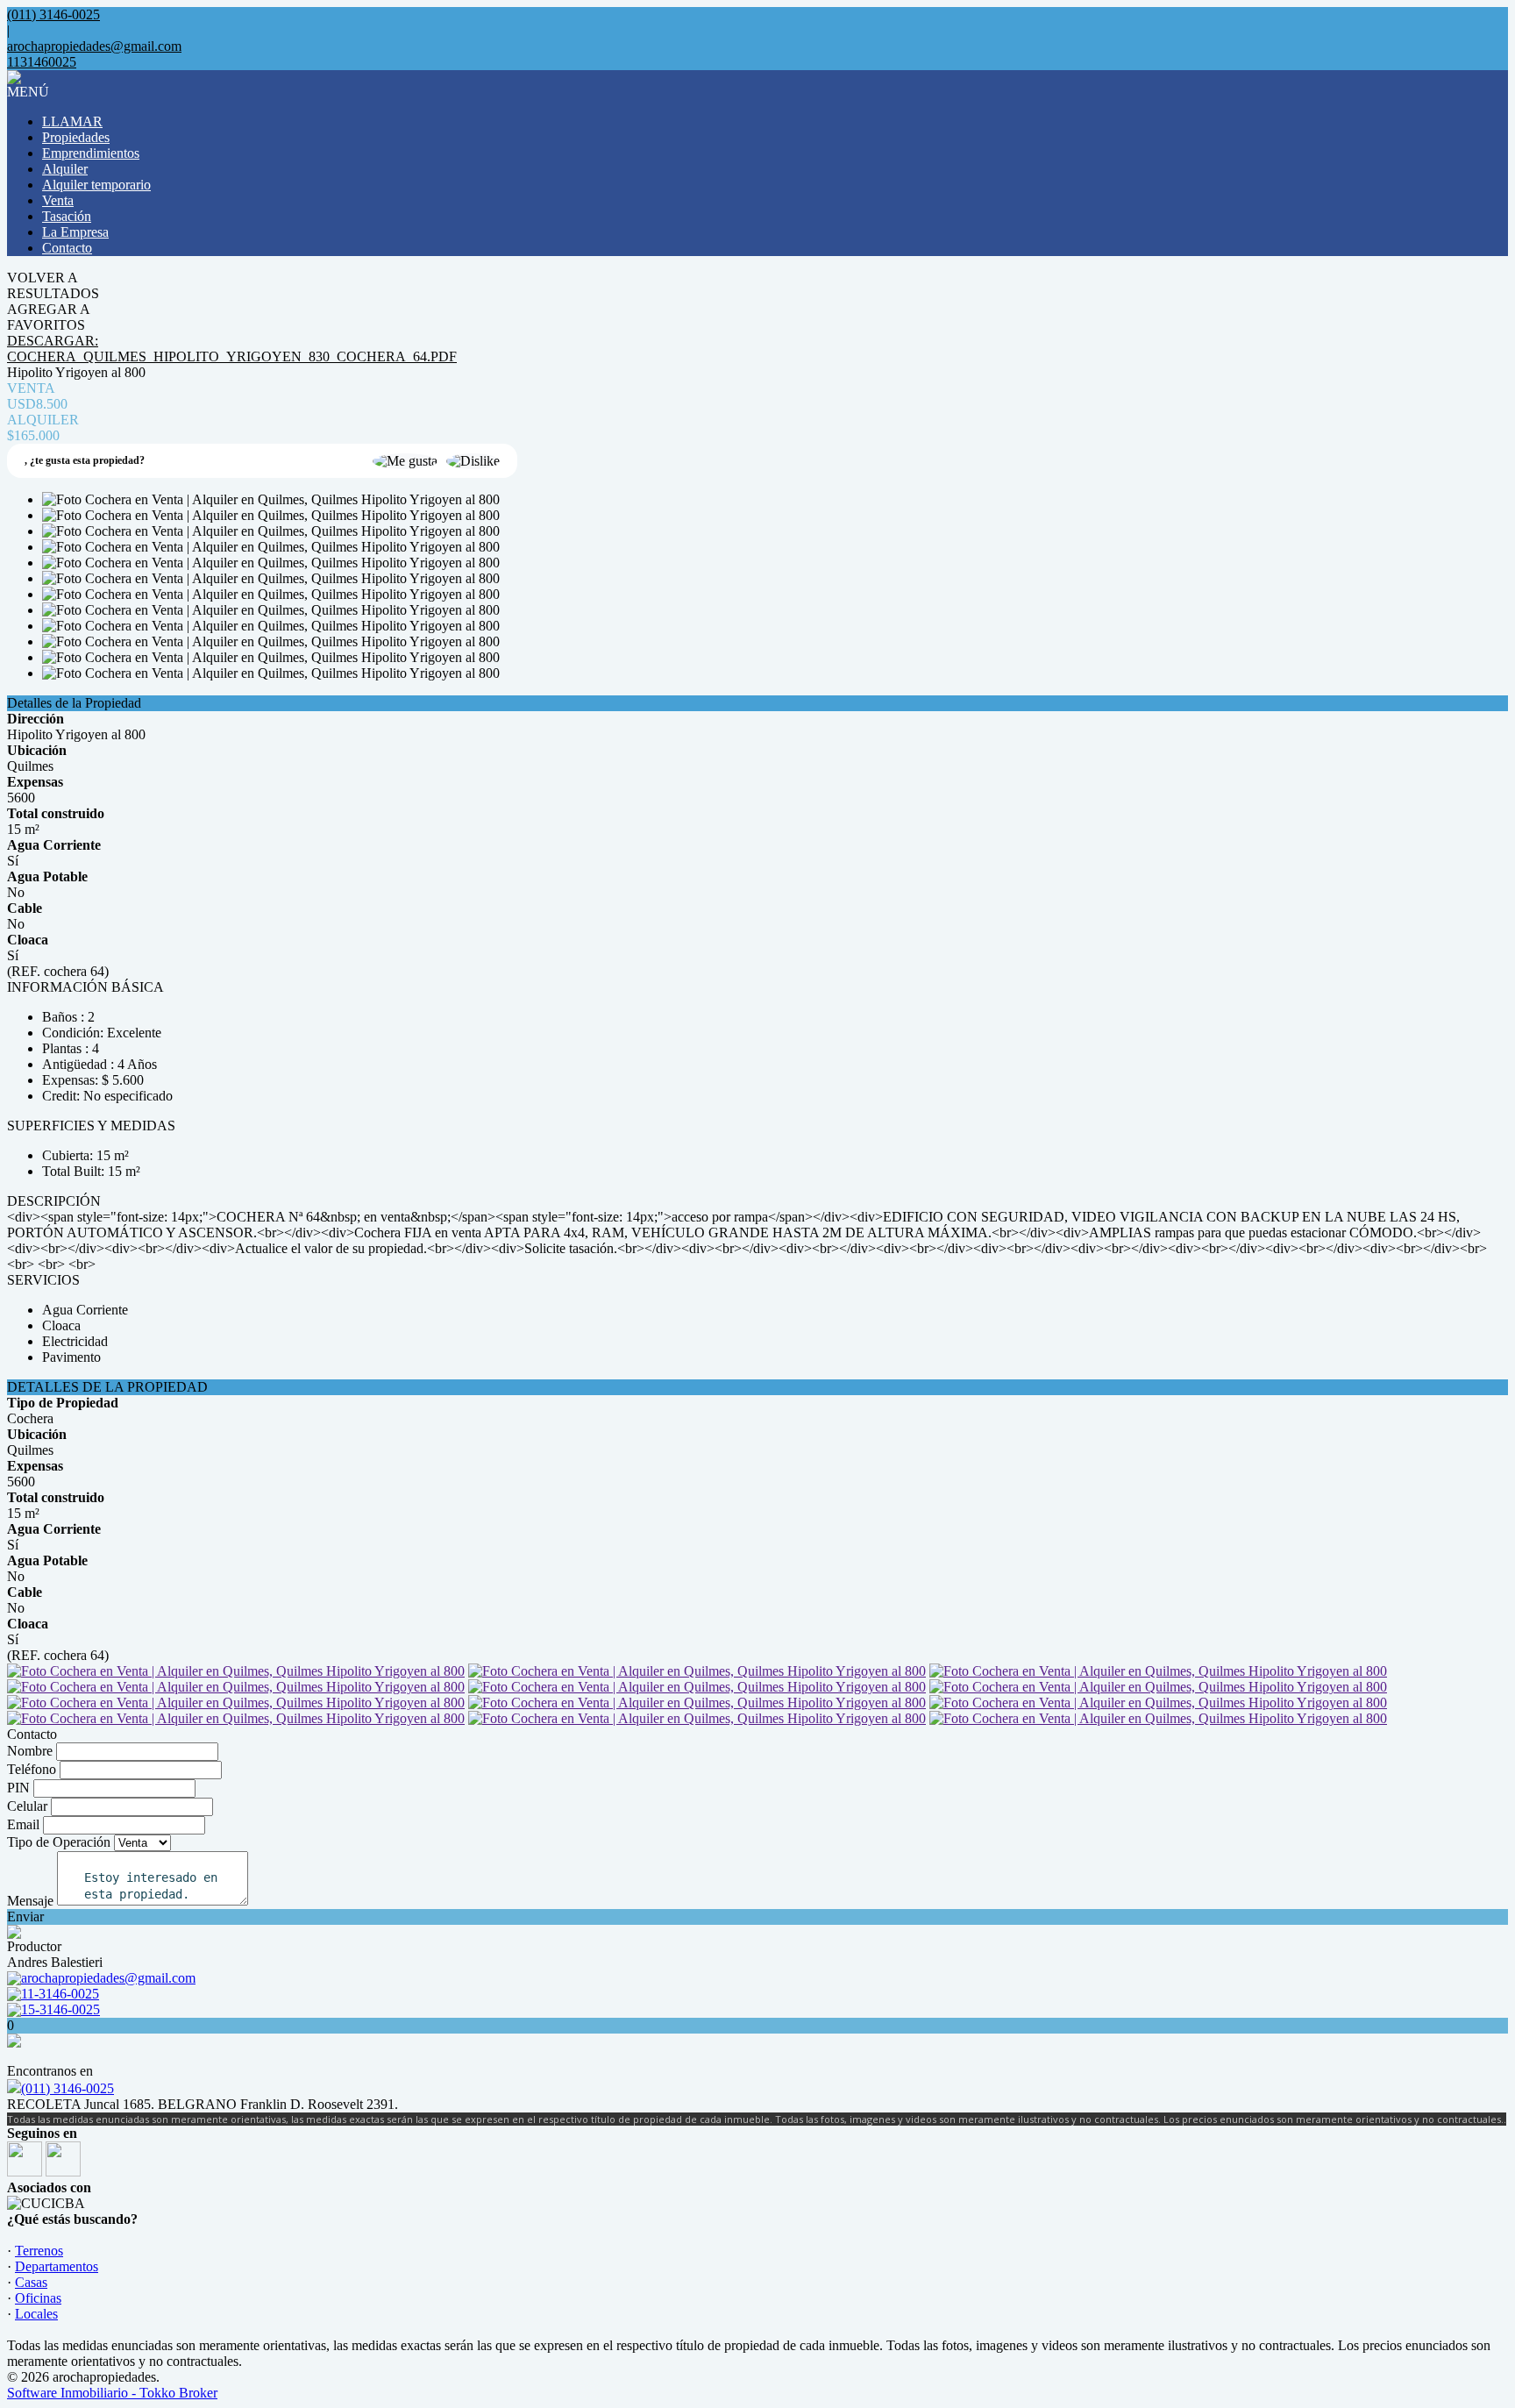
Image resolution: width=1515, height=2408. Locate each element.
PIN (18, 1788)
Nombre (30, 1751)
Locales (36, 2314)
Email (23, 1824)
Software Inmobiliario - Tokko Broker (112, 2393)
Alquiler (65, 169)
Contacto (67, 248)
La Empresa (75, 232)
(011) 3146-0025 (68, 2088)
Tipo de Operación (59, 1842)
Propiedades (76, 137)
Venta (58, 200)
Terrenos (39, 2251)
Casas (31, 2282)
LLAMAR (72, 121)
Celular (27, 1806)
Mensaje (30, 1901)
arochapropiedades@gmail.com (94, 46)
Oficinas (38, 2298)
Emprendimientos (91, 153)
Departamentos (57, 2266)
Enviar (25, 1916)
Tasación (67, 216)
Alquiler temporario (96, 185)
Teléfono (32, 1769)
